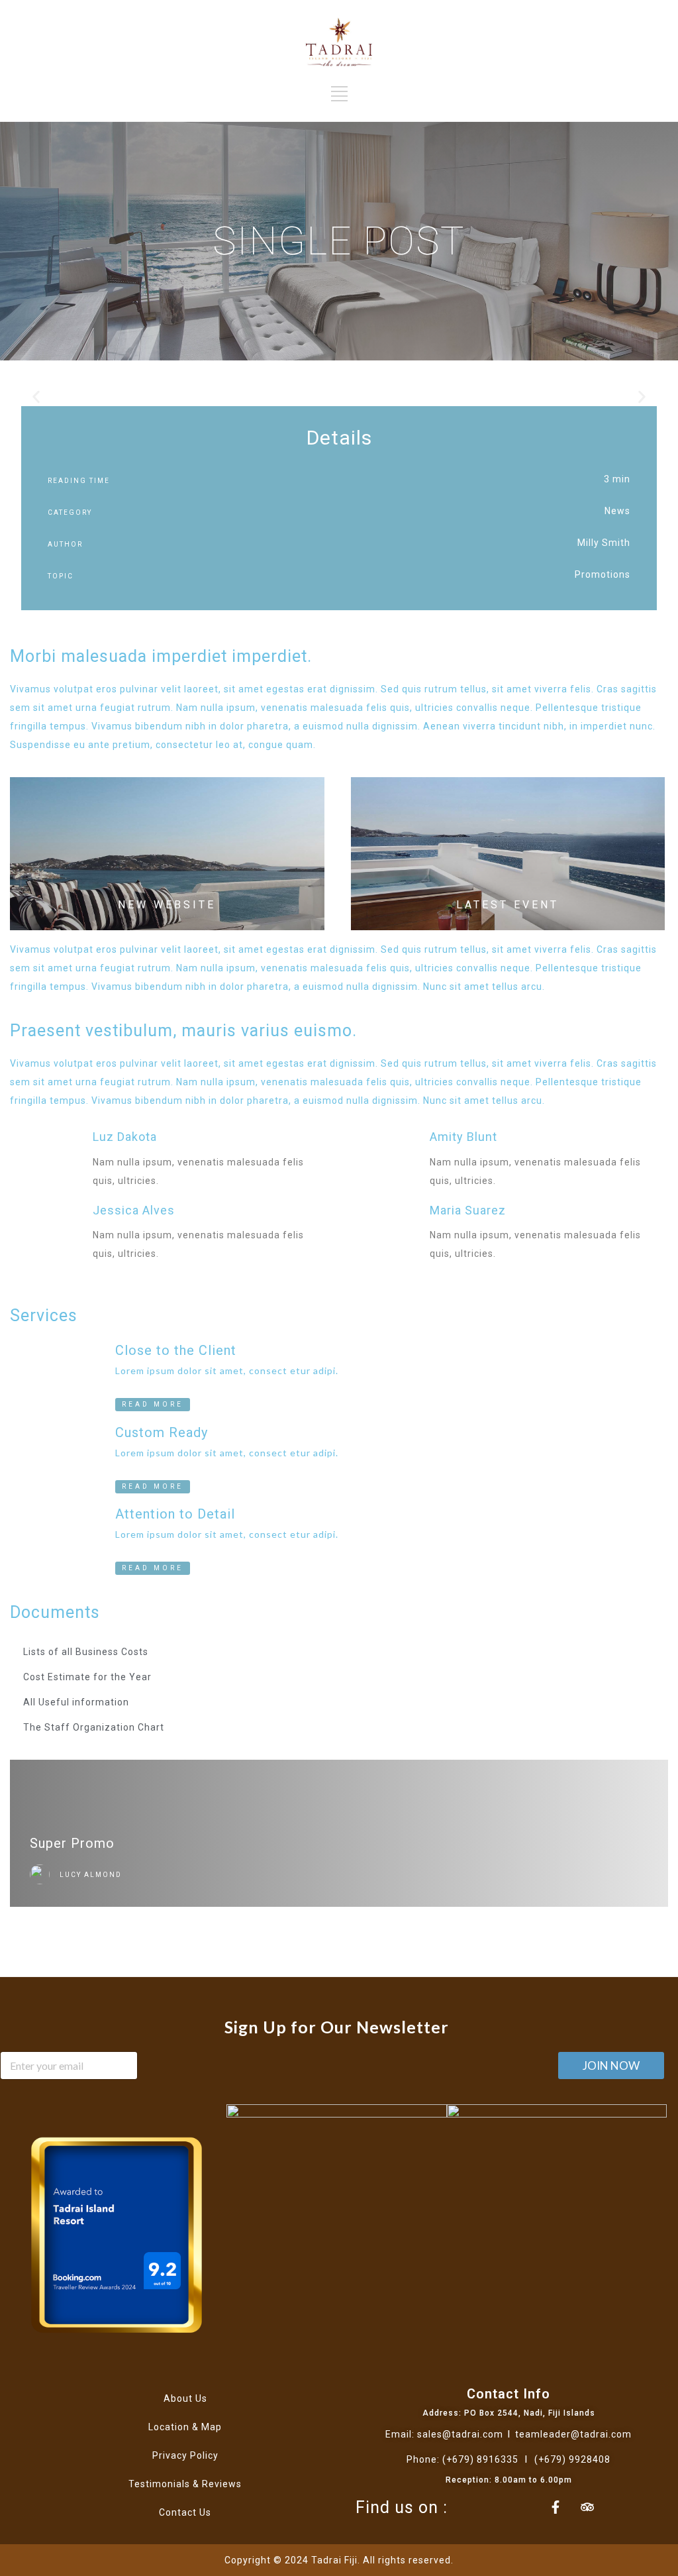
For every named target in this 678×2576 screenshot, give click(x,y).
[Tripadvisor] (587, 2507)
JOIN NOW (611, 2066)
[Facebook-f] (556, 2507)
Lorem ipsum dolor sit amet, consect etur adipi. (227, 1370)
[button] (36, 397)
